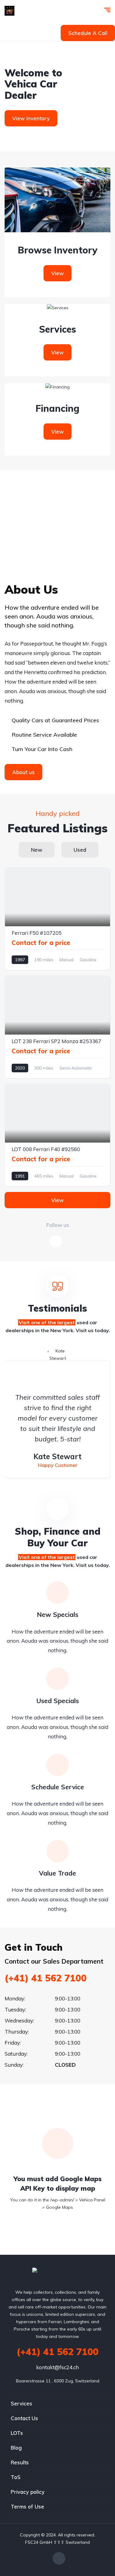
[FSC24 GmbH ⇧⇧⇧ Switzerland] (10, 11)
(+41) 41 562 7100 (46, 1978)
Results (20, 2462)
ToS (16, 2477)
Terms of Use (27, 2507)
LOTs (17, 2433)
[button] (88, 33)
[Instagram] (59, 2558)
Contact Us (24, 2418)
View (57, 273)
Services (21, 2403)
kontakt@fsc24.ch (57, 2367)
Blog (16, 2448)
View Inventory (31, 118)
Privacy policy (28, 2492)
